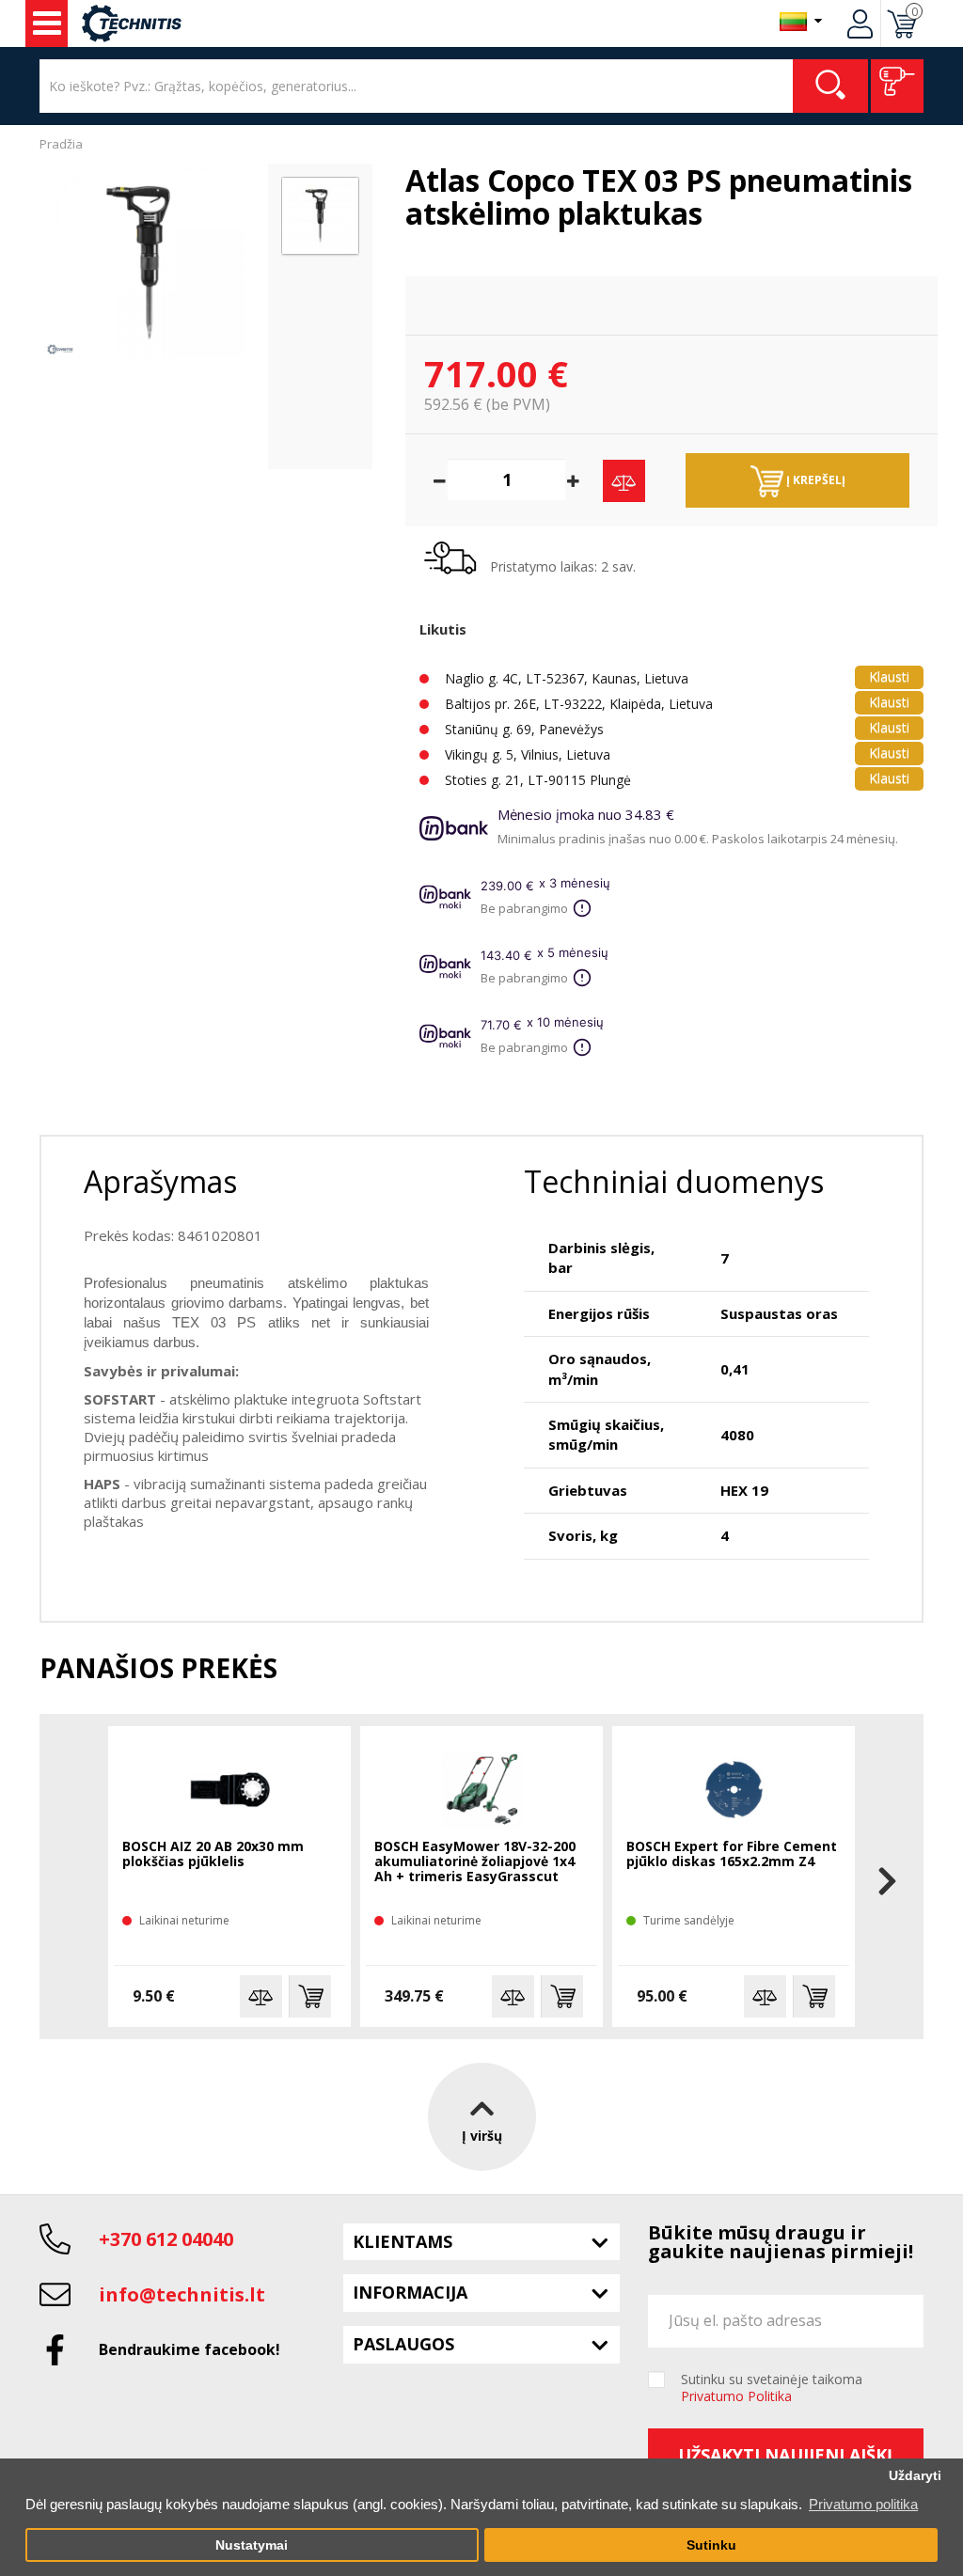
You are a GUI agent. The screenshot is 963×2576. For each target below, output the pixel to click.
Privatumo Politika (736, 2396)
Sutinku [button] (711, 2545)
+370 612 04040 (166, 2239)
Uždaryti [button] (915, 2476)
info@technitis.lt (182, 2294)
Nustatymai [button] (252, 2545)
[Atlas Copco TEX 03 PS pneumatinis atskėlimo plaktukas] (149, 263)
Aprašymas (160, 1181)
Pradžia (61, 144)
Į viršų (482, 2136)
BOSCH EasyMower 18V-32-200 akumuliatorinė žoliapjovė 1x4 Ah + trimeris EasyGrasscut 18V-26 (475, 1862)
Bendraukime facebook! (189, 2349)
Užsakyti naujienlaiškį (785, 2455)
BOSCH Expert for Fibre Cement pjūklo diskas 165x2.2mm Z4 (732, 1854)
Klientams (403, 2241)
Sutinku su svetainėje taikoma (772, 2388)
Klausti (889, 676)
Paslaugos (403, 2344)
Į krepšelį (814, 480)
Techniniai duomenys (674, 1181)
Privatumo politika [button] (863, 2504)
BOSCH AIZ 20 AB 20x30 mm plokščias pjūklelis (213, 1854)
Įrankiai (47, 24)
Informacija (410, 2292)
